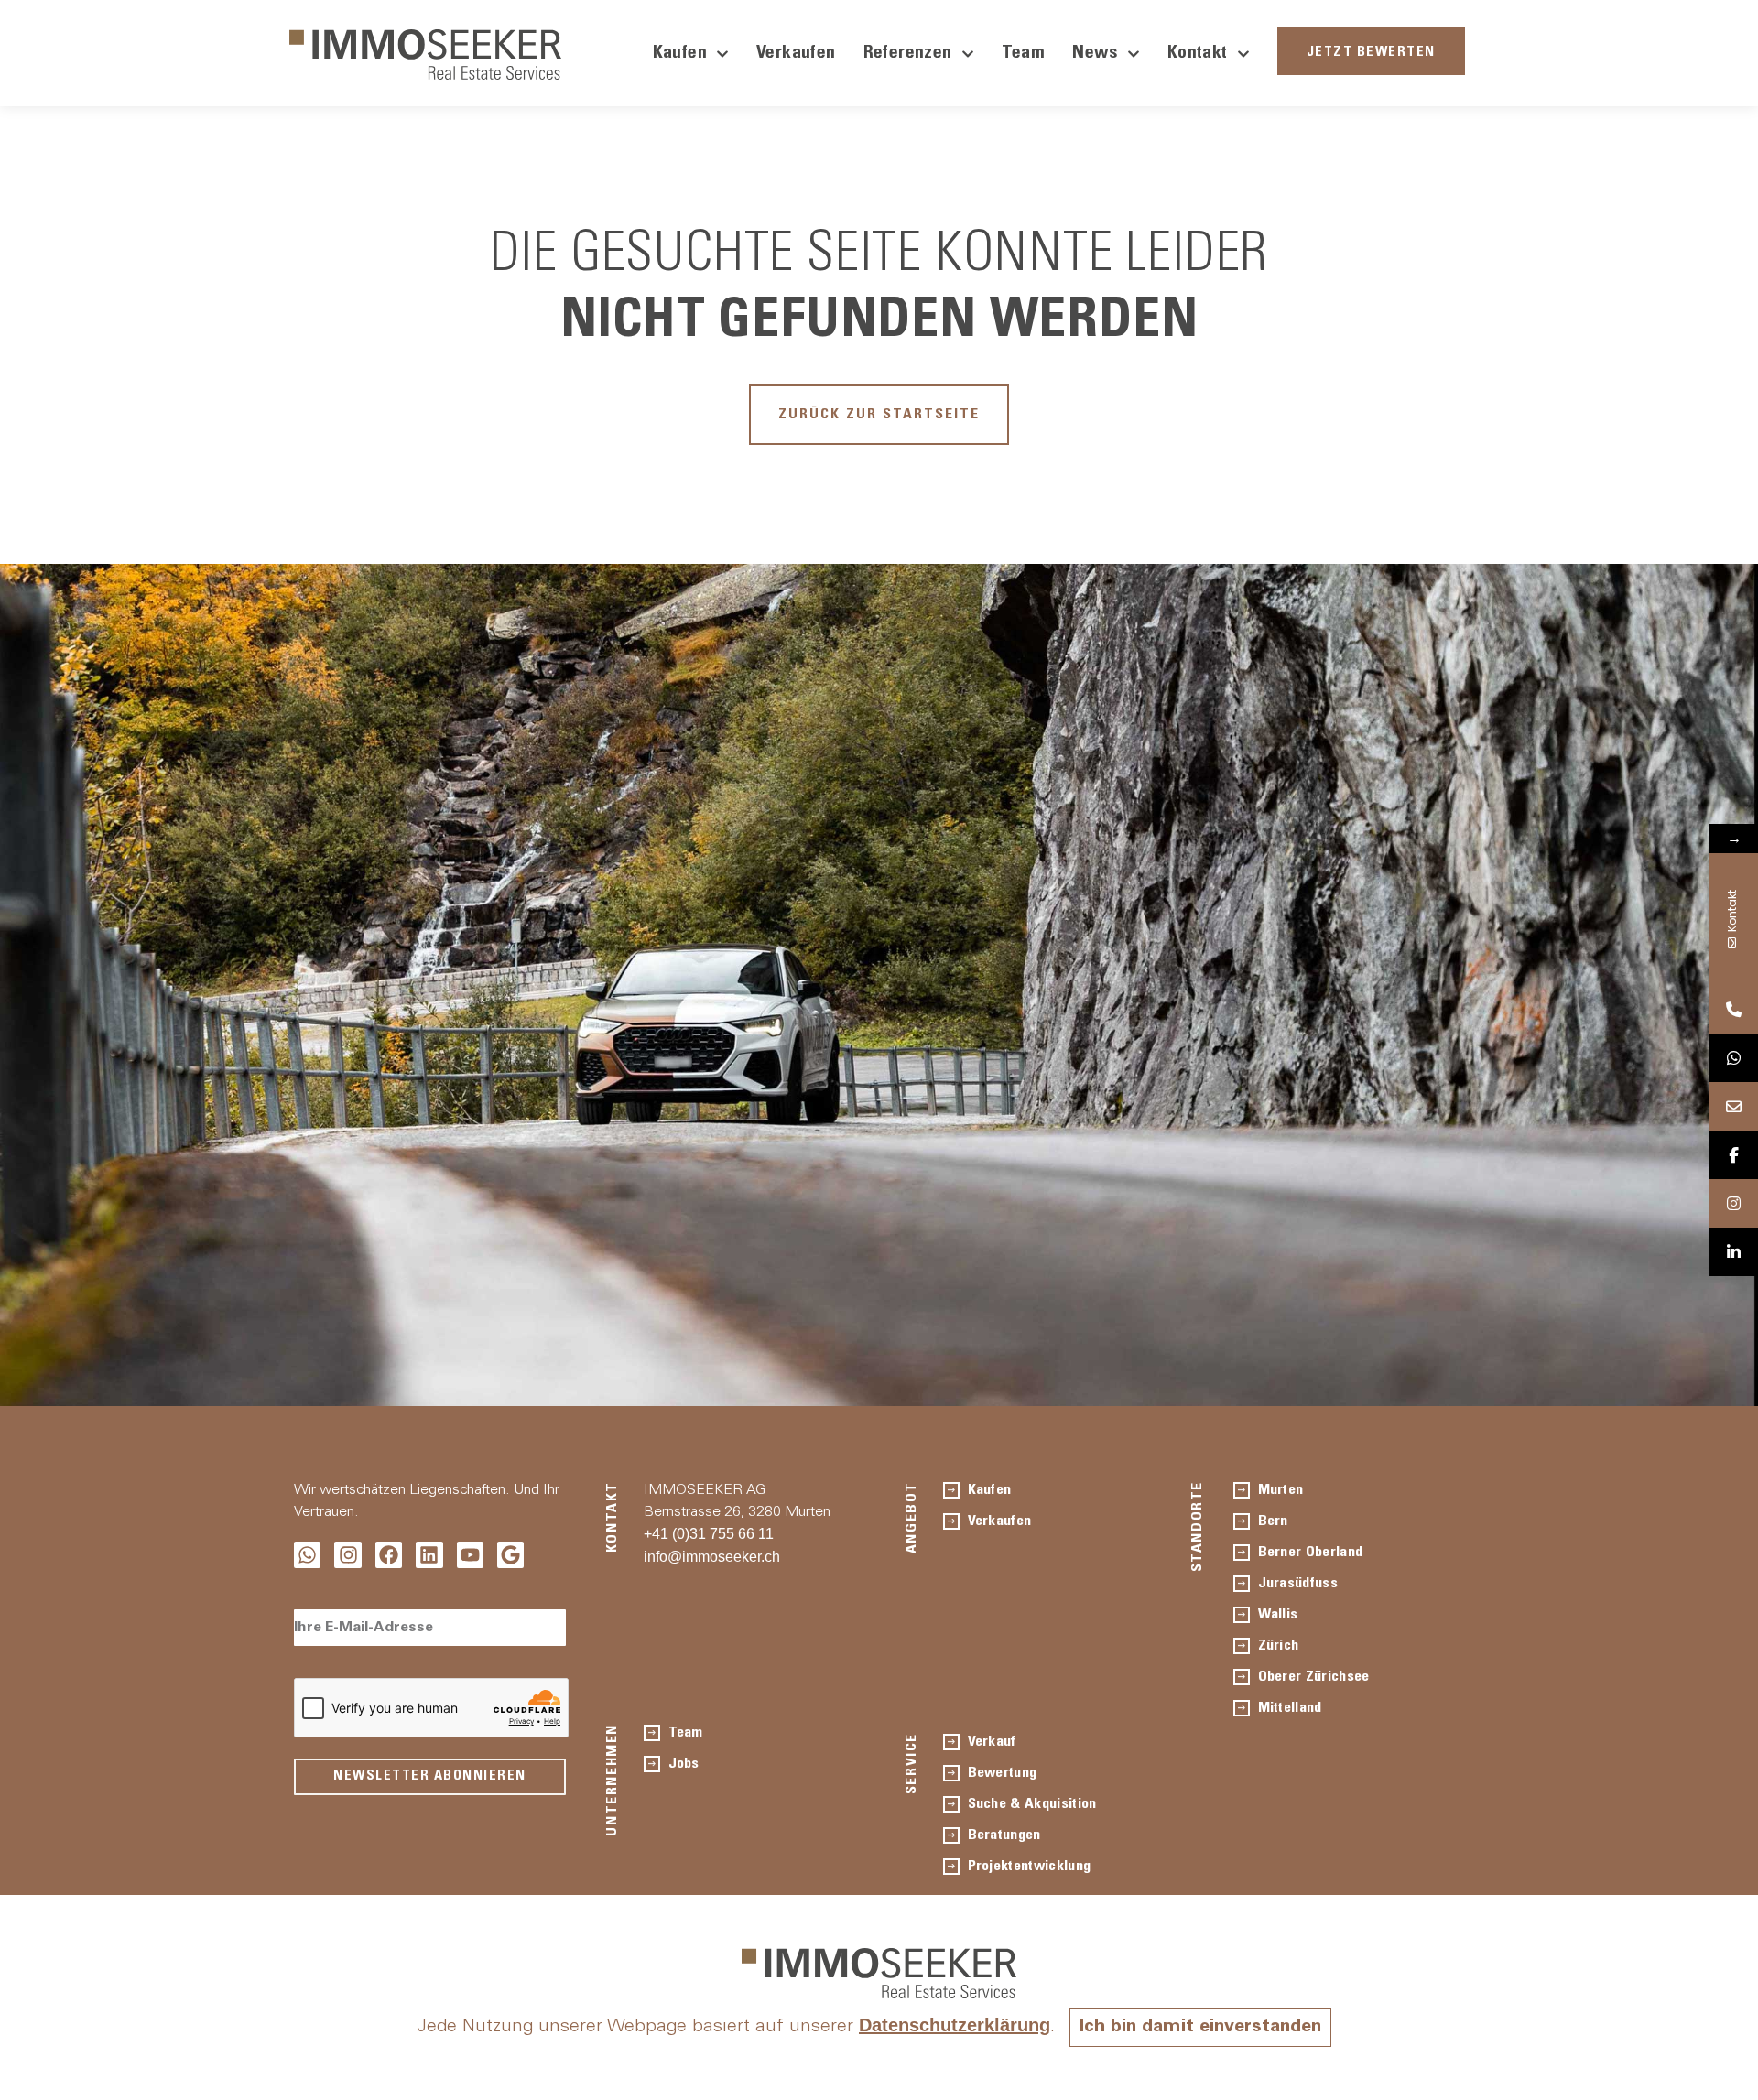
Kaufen (680, 54)
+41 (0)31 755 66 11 (709, 1534)
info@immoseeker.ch (712, 1557)
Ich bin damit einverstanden (1200, 2028)
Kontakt (1198, 54)
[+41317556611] (1734, 1009)
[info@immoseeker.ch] (1734, 1106)
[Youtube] (470, 1555)
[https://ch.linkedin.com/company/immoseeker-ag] (1734, 1252)
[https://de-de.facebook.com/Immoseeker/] (1734, 1155)
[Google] (510, 1555)
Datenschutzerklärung (955, 2025)
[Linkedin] (429, 1555)
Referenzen (908, 54)
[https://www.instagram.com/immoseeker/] (1734, 1203)
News (1095, 54)
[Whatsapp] (307, 1555)
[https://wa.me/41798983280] (1734, 1058)
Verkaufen (796, 54)
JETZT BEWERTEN (1371, 53)
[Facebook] (389, 1555)
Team (1024, 54)
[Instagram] (347, 1555)
